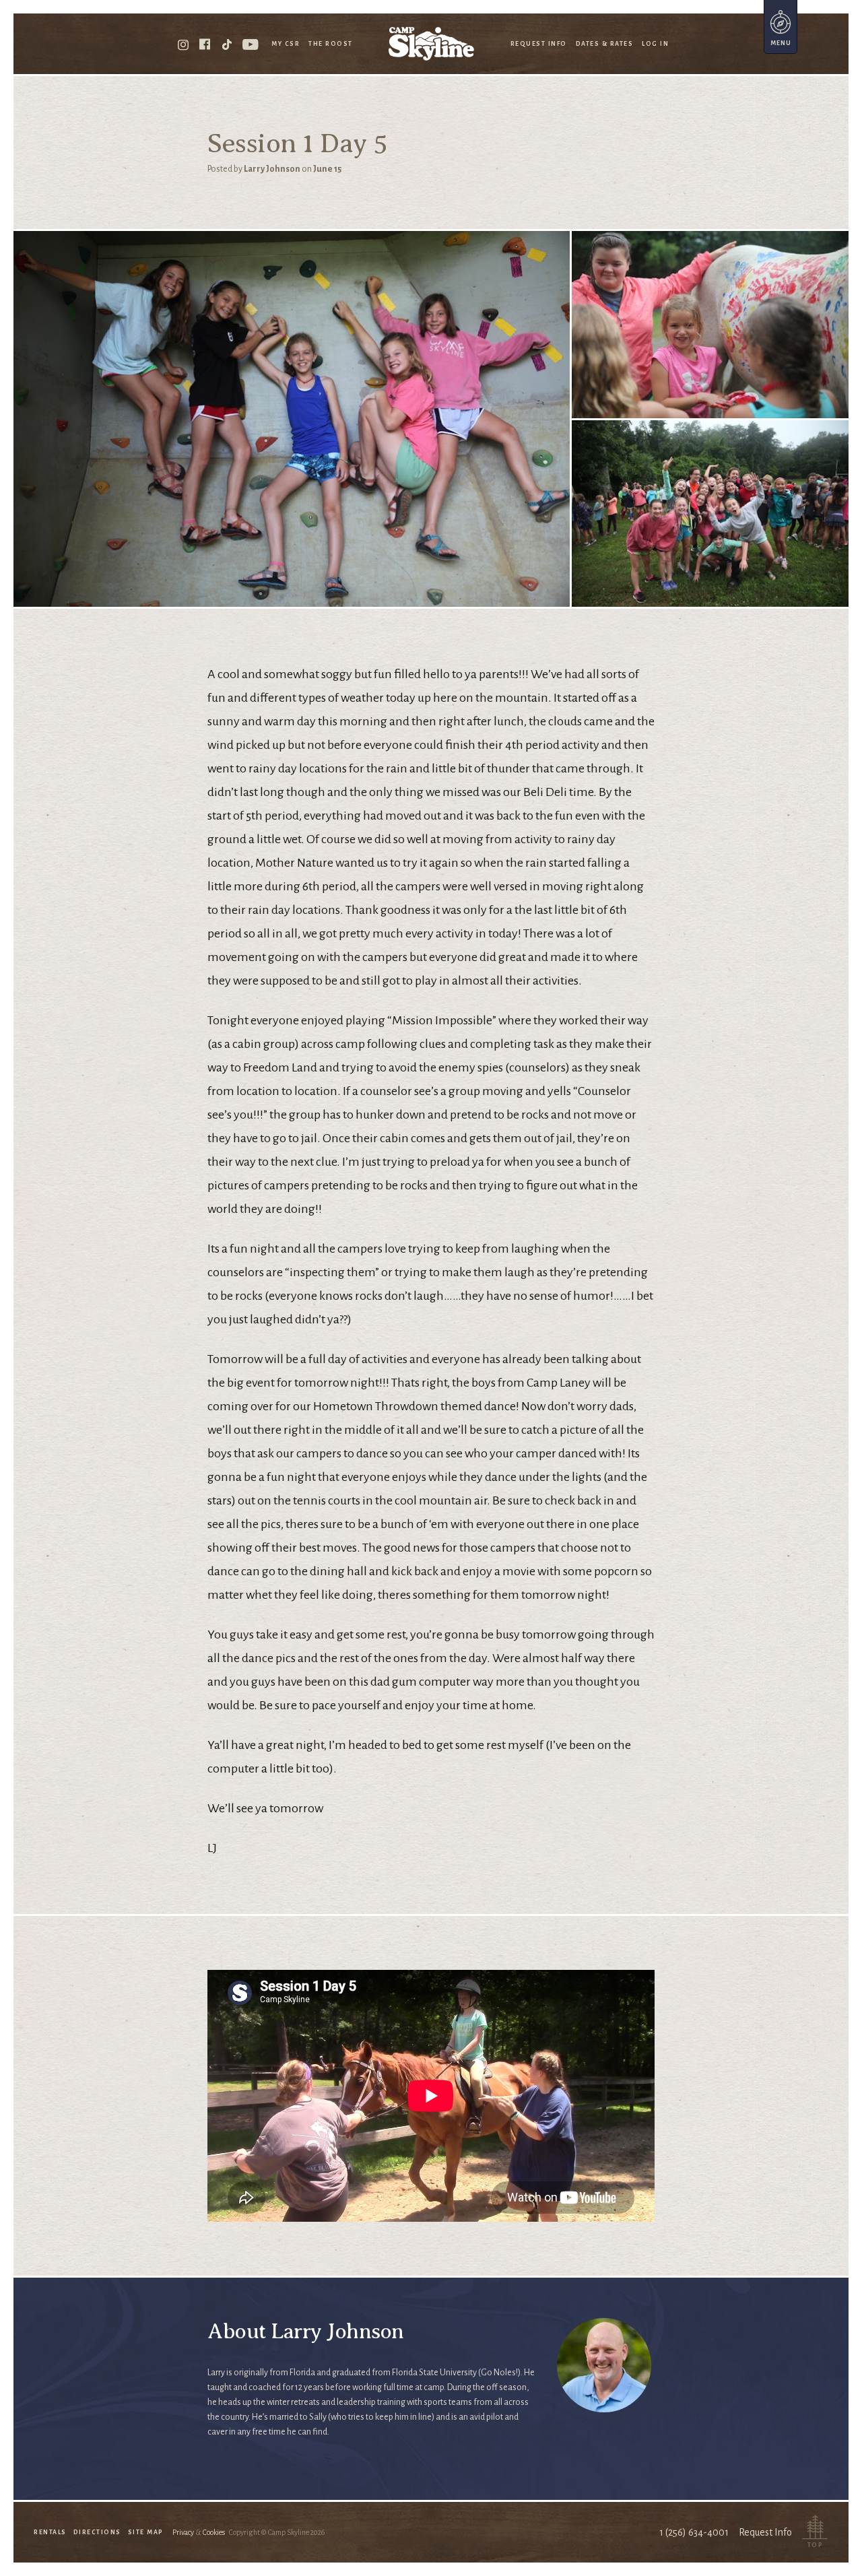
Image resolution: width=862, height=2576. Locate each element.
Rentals (50, 2532)
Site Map (146, 2532)
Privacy (183, 2532)
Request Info (539, 44)
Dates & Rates (605, 44)
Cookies (214, 2532)
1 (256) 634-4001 (694, 2532)
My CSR (286, 44)
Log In (655, 44)
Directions (97, 2532)
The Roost (331, 44)
